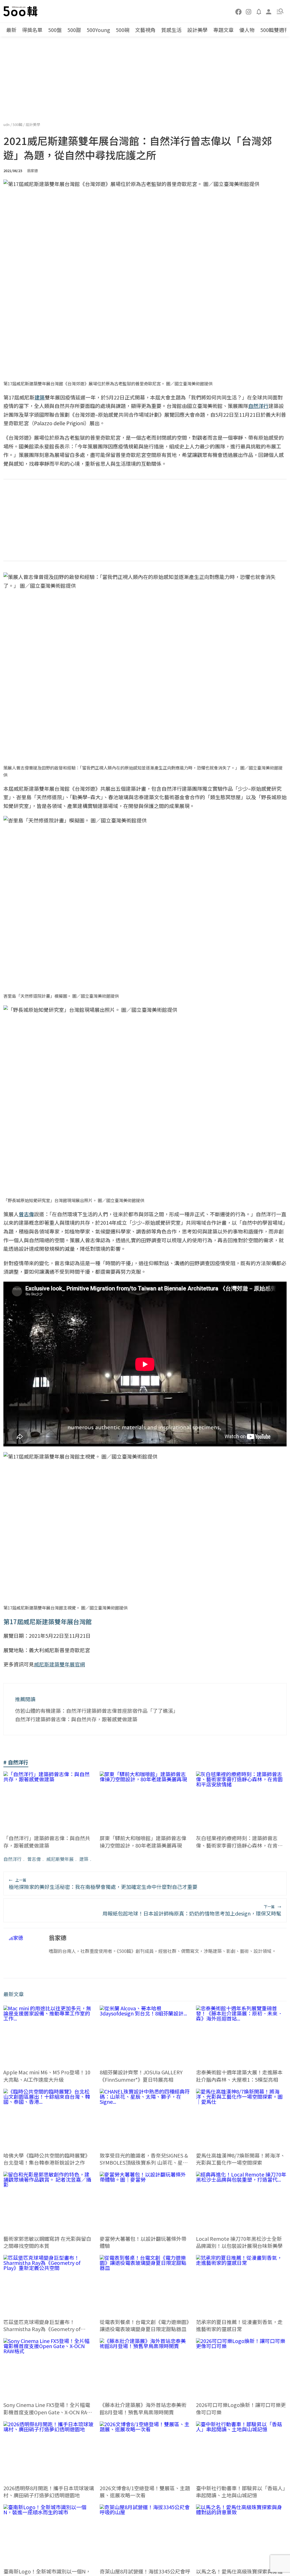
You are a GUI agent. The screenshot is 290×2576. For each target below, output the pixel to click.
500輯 (18, 124)
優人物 (247, 30)
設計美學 (197, 30)
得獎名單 (32, 30)
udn (7, 124)
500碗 (123, 30)
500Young (98, 30)
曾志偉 (34, 1859)
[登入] (269, 11)
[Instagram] (249, 11)
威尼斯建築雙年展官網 (59, 1664)
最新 (11, 30)
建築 (84, 1859)
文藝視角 (145, 30)
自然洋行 (12, 1859)
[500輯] (21, 11)
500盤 (55, 30)
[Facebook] (239, 11)
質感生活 (171, 30)
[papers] (259, 11)
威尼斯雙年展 (60, 1859)
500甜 (74, 30)
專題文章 (223, 30)
